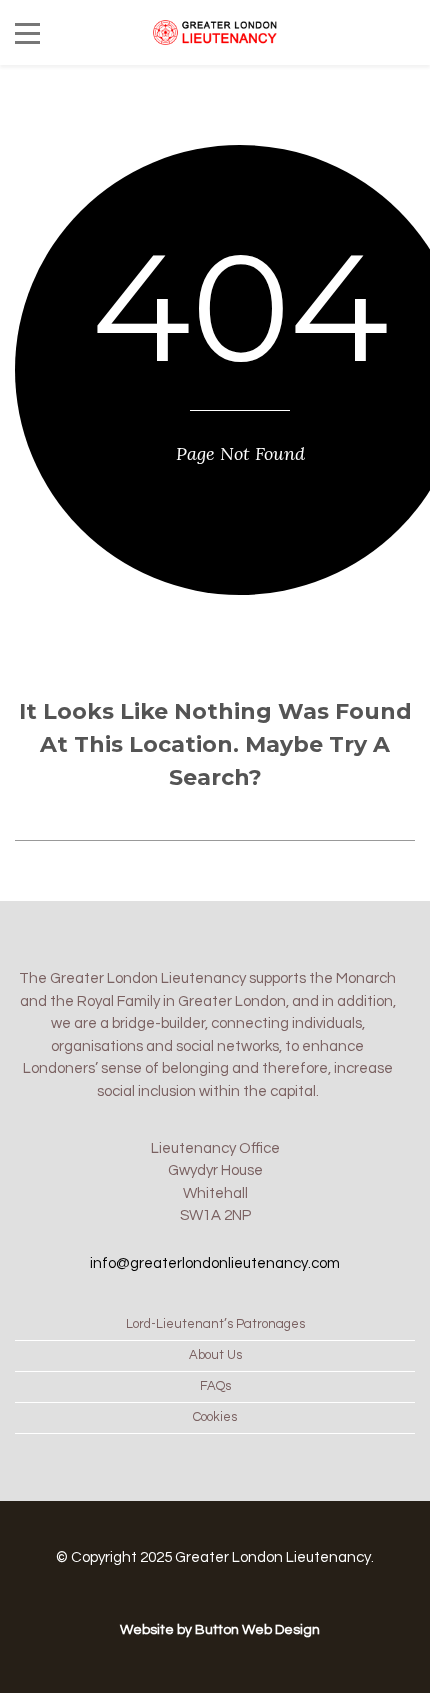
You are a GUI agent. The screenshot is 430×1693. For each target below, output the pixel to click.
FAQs (215, 1386)
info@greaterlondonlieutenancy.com (215, 1263)
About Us (215, 1355)
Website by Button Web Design (220, 1630)
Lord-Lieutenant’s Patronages (215, 1324)
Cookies (215, 1417)
